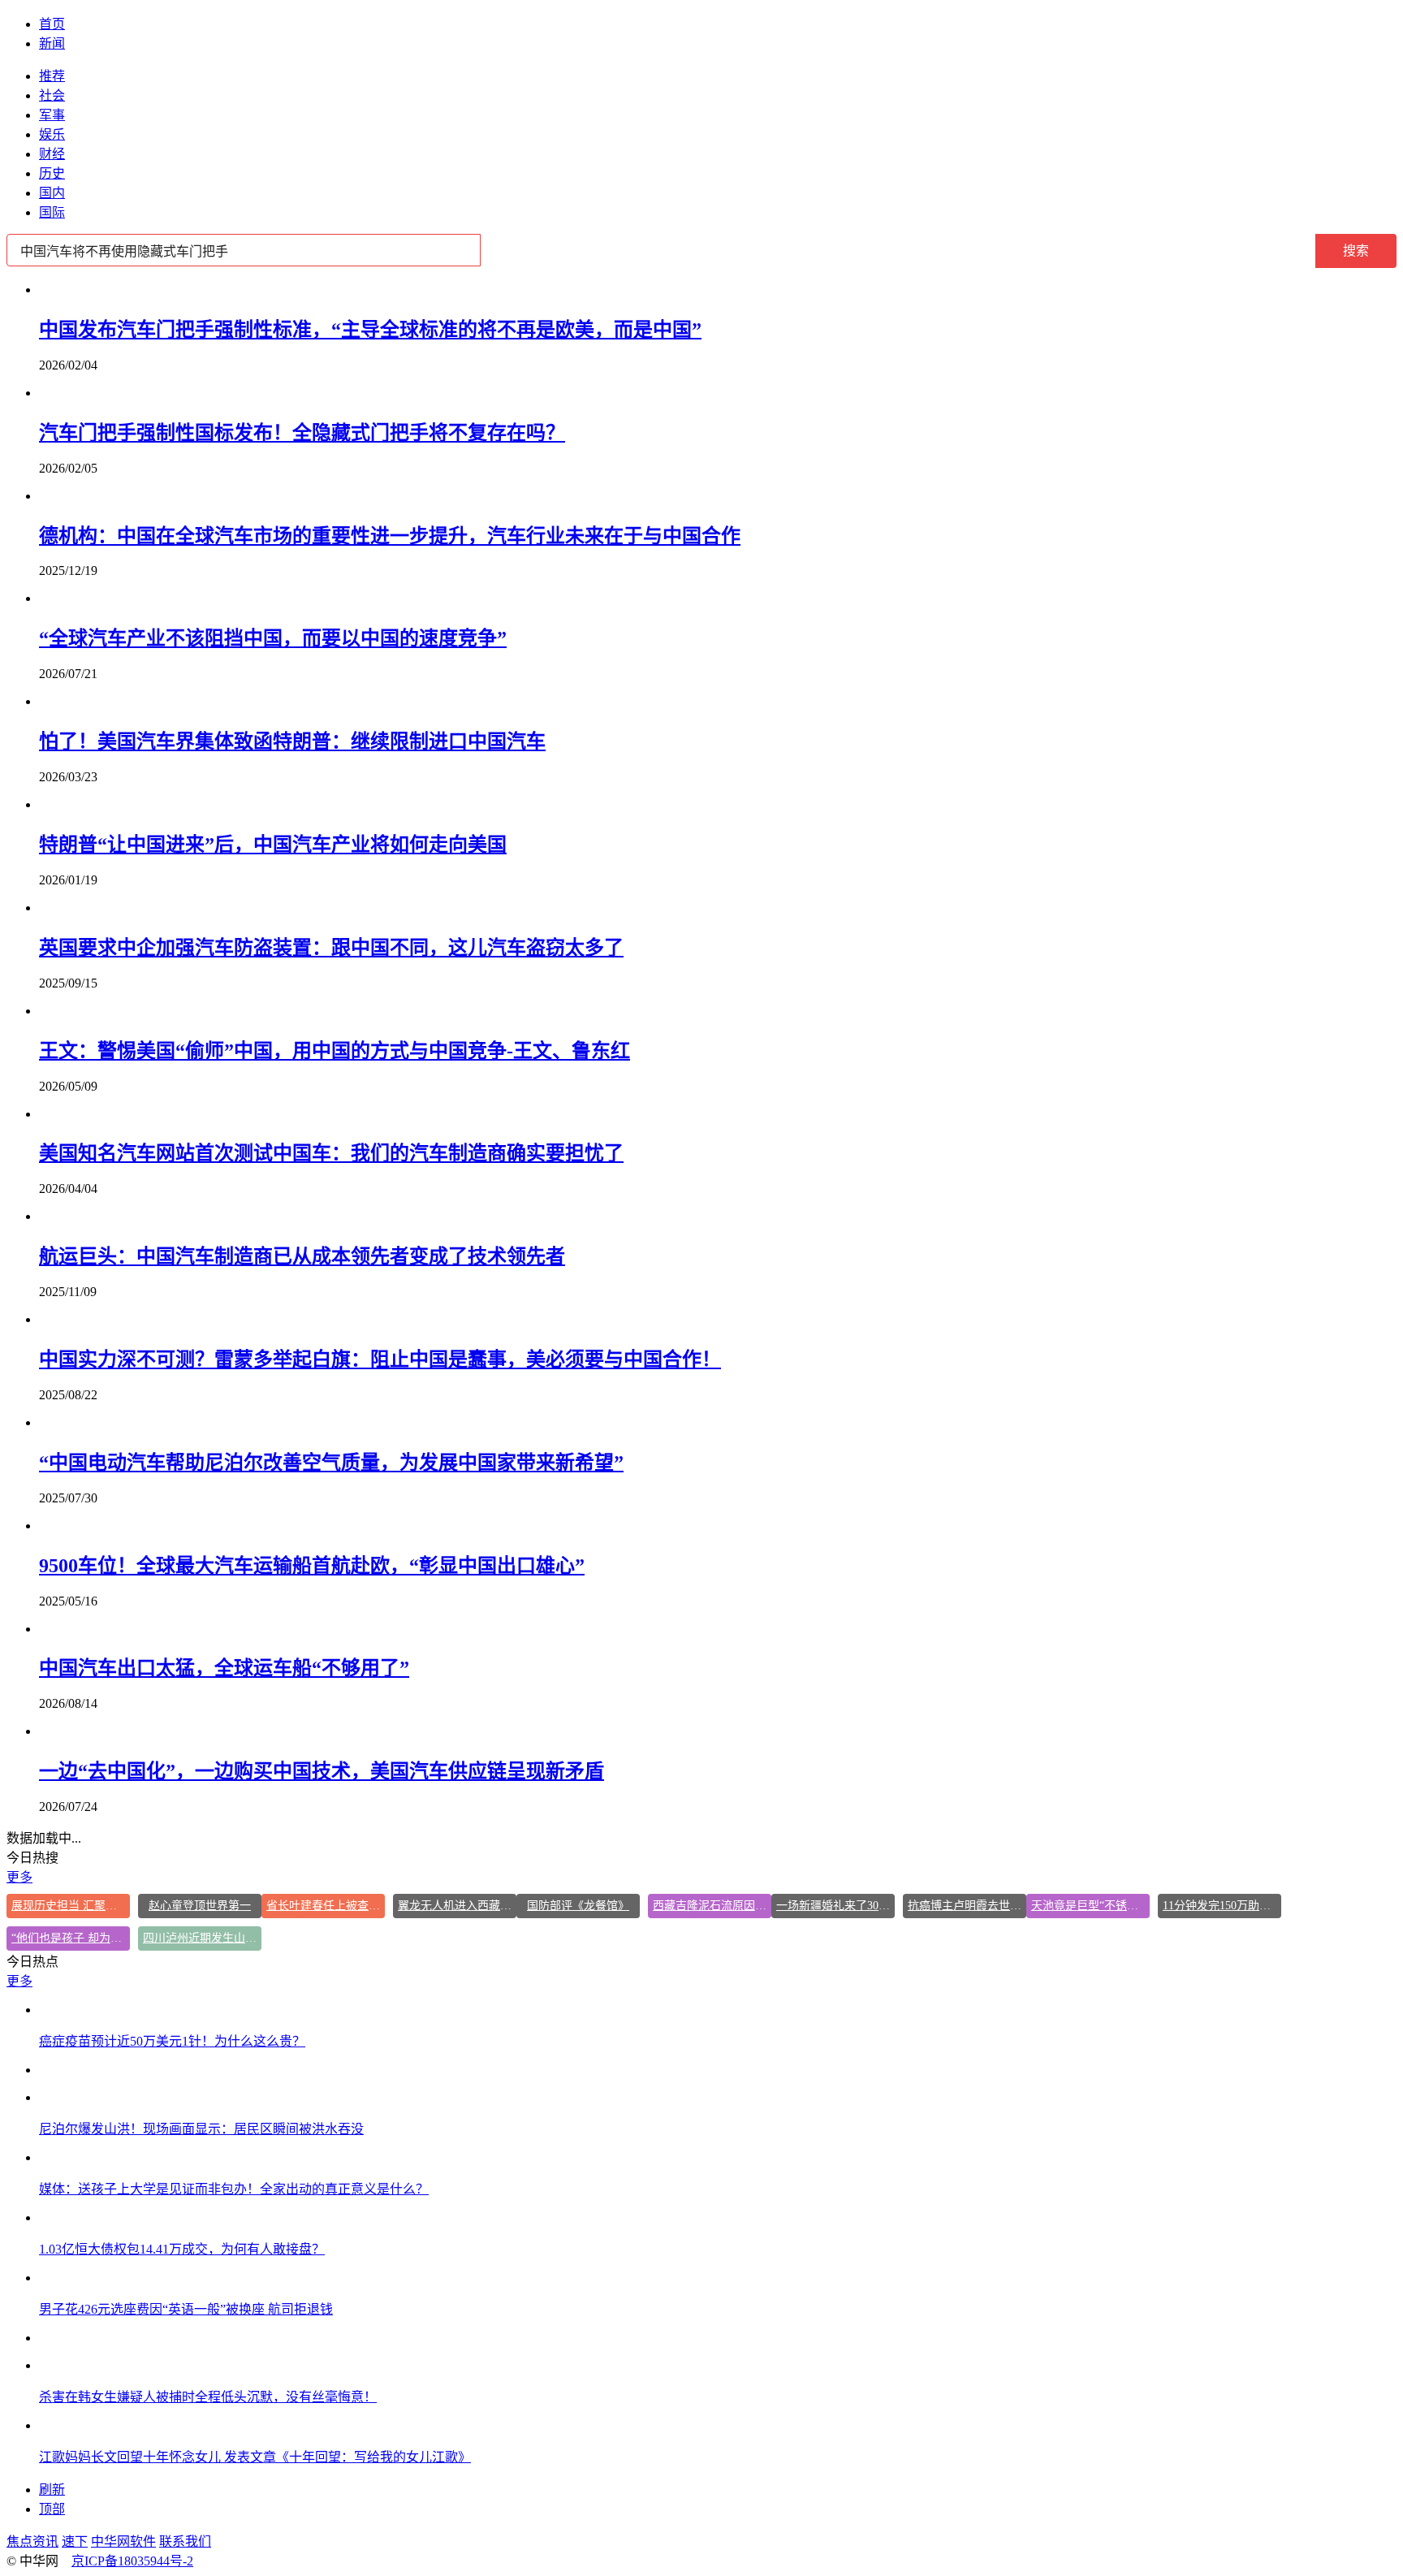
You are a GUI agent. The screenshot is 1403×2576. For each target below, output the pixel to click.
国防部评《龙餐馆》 (578, 1906)
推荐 (52, 76)
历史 (52, 173)
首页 (52, 24)
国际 (52, 212)
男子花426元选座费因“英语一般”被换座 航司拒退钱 (186, 2309)
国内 (52, 193)
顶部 (52, 2509)
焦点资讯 (32, 2541)
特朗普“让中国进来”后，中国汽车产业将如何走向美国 (273, 845)
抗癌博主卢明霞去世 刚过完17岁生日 (967, 1906)
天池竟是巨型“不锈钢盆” (1090, 1906)
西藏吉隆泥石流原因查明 (712, 1906)
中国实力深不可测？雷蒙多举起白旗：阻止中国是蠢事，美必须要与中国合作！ (380, 1359)
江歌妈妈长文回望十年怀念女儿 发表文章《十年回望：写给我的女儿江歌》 (255, 2457)
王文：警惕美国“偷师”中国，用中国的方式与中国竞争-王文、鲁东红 (335, 1051)
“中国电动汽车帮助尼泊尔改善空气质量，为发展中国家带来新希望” (331, 1463)
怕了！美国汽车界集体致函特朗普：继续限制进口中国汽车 (292, 741)
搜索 (1356, 251)
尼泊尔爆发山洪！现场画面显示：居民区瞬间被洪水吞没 (201, 2129)
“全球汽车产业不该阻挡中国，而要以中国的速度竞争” (273, 638)
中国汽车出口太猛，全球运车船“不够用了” (224, 1668)
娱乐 (52, 134)
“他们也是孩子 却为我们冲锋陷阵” (71, 1938)
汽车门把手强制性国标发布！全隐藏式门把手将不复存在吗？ (302, 433)
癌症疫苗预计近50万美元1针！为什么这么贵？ (172, 2041)
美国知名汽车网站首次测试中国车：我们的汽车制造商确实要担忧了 (331, 1153)
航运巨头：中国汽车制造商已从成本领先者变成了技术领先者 (302, 1256)
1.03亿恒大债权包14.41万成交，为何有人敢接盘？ (182, 2249)
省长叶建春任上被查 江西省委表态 (326, 1906)
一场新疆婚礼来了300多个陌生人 (835, 1906)
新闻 (52, 43)
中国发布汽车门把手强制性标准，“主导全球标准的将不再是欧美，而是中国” (370, 330)
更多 (19, 1877)
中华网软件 (123, 2541)
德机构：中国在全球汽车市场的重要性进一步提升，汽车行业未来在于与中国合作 (390, 536)
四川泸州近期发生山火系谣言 (202, 1938)
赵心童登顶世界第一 (200, 1906)
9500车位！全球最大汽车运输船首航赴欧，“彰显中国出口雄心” (312, 1566)
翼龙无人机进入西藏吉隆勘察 (457, 1906)
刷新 (52, 2490)
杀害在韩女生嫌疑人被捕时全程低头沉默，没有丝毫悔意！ (208, 2397)
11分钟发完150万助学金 (1222, 1906)
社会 (52, 95)
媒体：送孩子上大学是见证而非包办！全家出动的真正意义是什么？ (234, 2189)
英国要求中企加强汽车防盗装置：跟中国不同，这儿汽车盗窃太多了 (331, 948)
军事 (52, 115)
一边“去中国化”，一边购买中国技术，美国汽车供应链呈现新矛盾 (322, 1771)
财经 (52, 154)
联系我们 (185, 2541)
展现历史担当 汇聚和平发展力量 (71, 1906)
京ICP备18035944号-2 (132, 2561)
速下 (75, 2541)
